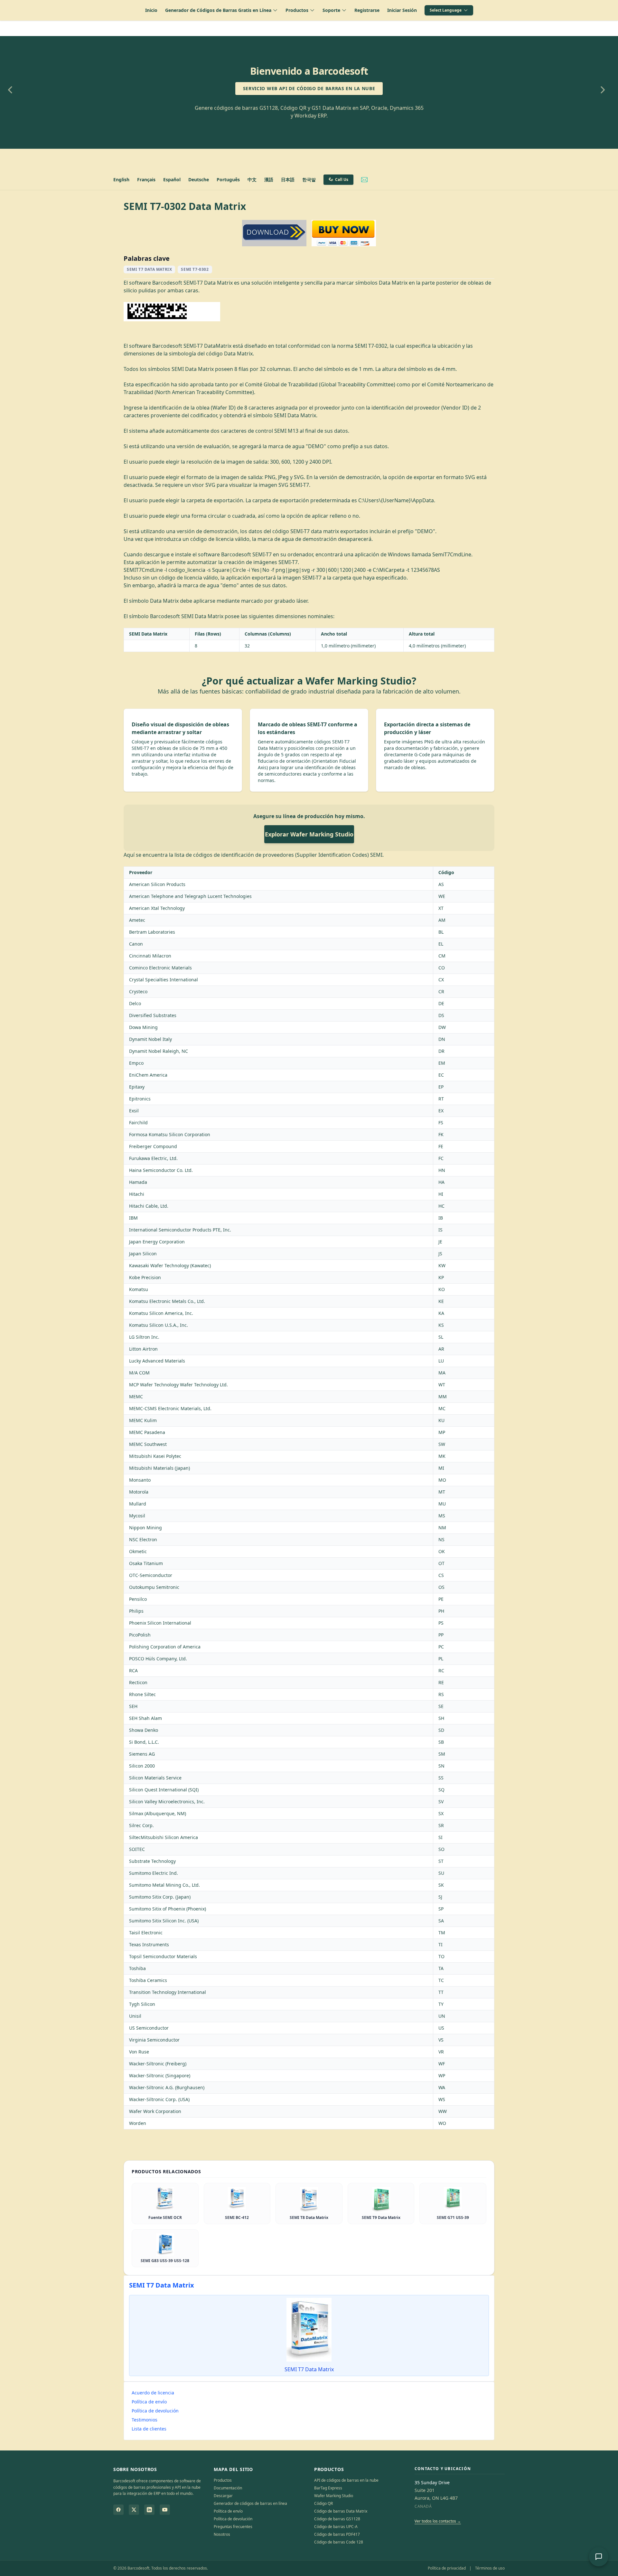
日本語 (288, 179)
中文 (252, 179)
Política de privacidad (447, 2568)
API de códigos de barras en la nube (346, 2480)
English (121, 179)
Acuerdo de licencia (153, 2393)
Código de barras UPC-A (336, 2527)
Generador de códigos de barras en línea (250, 2503)
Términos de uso (490, 2568)
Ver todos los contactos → (438, 2521)
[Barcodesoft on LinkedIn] (149, 2510)
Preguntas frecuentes (233, 2527)
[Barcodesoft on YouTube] (165, 2510)
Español (172, 179)
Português (228, 179)
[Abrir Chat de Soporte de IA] (599, 2557)
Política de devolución (155, 2411)
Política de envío (149, 2402)
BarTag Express (328, 2488)
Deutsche (199, 179)
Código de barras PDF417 (337, 2534)
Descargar (223, 2496)
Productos (223, 2480)
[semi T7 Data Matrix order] (344, 233)
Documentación (228, 2488)
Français (146, 179)
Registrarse (367, 10)
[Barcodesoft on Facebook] (118, 2510)
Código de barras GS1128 (337, 2519)
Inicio (151, 10)
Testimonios (145, 2420)
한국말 (309, 179)
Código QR (323, 2503)
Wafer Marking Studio (334, 2496)
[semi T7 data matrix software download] (274, 233)
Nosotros (222, 2534)
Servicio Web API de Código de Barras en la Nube (309, 88)
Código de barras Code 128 (339, 2542)
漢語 (269, 179)
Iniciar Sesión (402, 10)
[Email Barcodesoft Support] (364, 180)
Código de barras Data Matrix (341, 2511)
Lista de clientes (149, 2429)
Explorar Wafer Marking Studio (309, 834)
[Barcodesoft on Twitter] (134, 2510)
